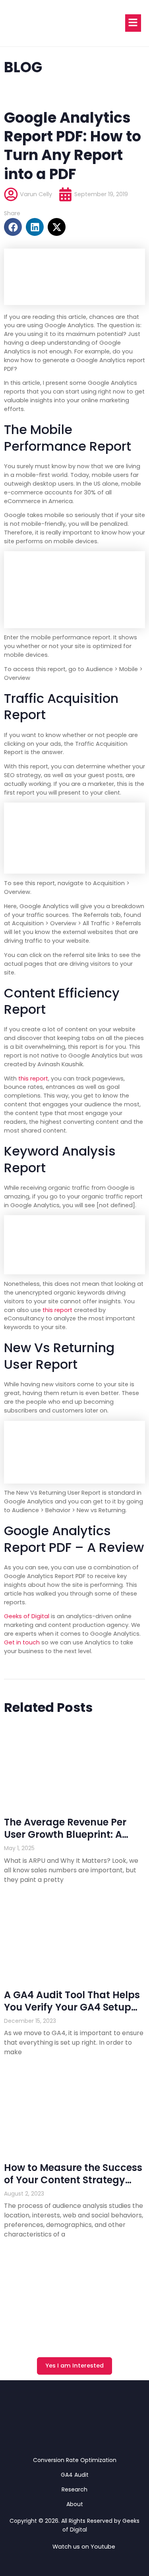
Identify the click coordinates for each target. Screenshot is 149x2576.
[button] (13, 227)
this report (33, 1079)
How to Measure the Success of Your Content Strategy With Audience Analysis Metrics (73, 2186)
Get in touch (22, 1642)
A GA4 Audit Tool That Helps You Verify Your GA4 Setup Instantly (72, 2007)
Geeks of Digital (27, 1616)
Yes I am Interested (74, 2366)
